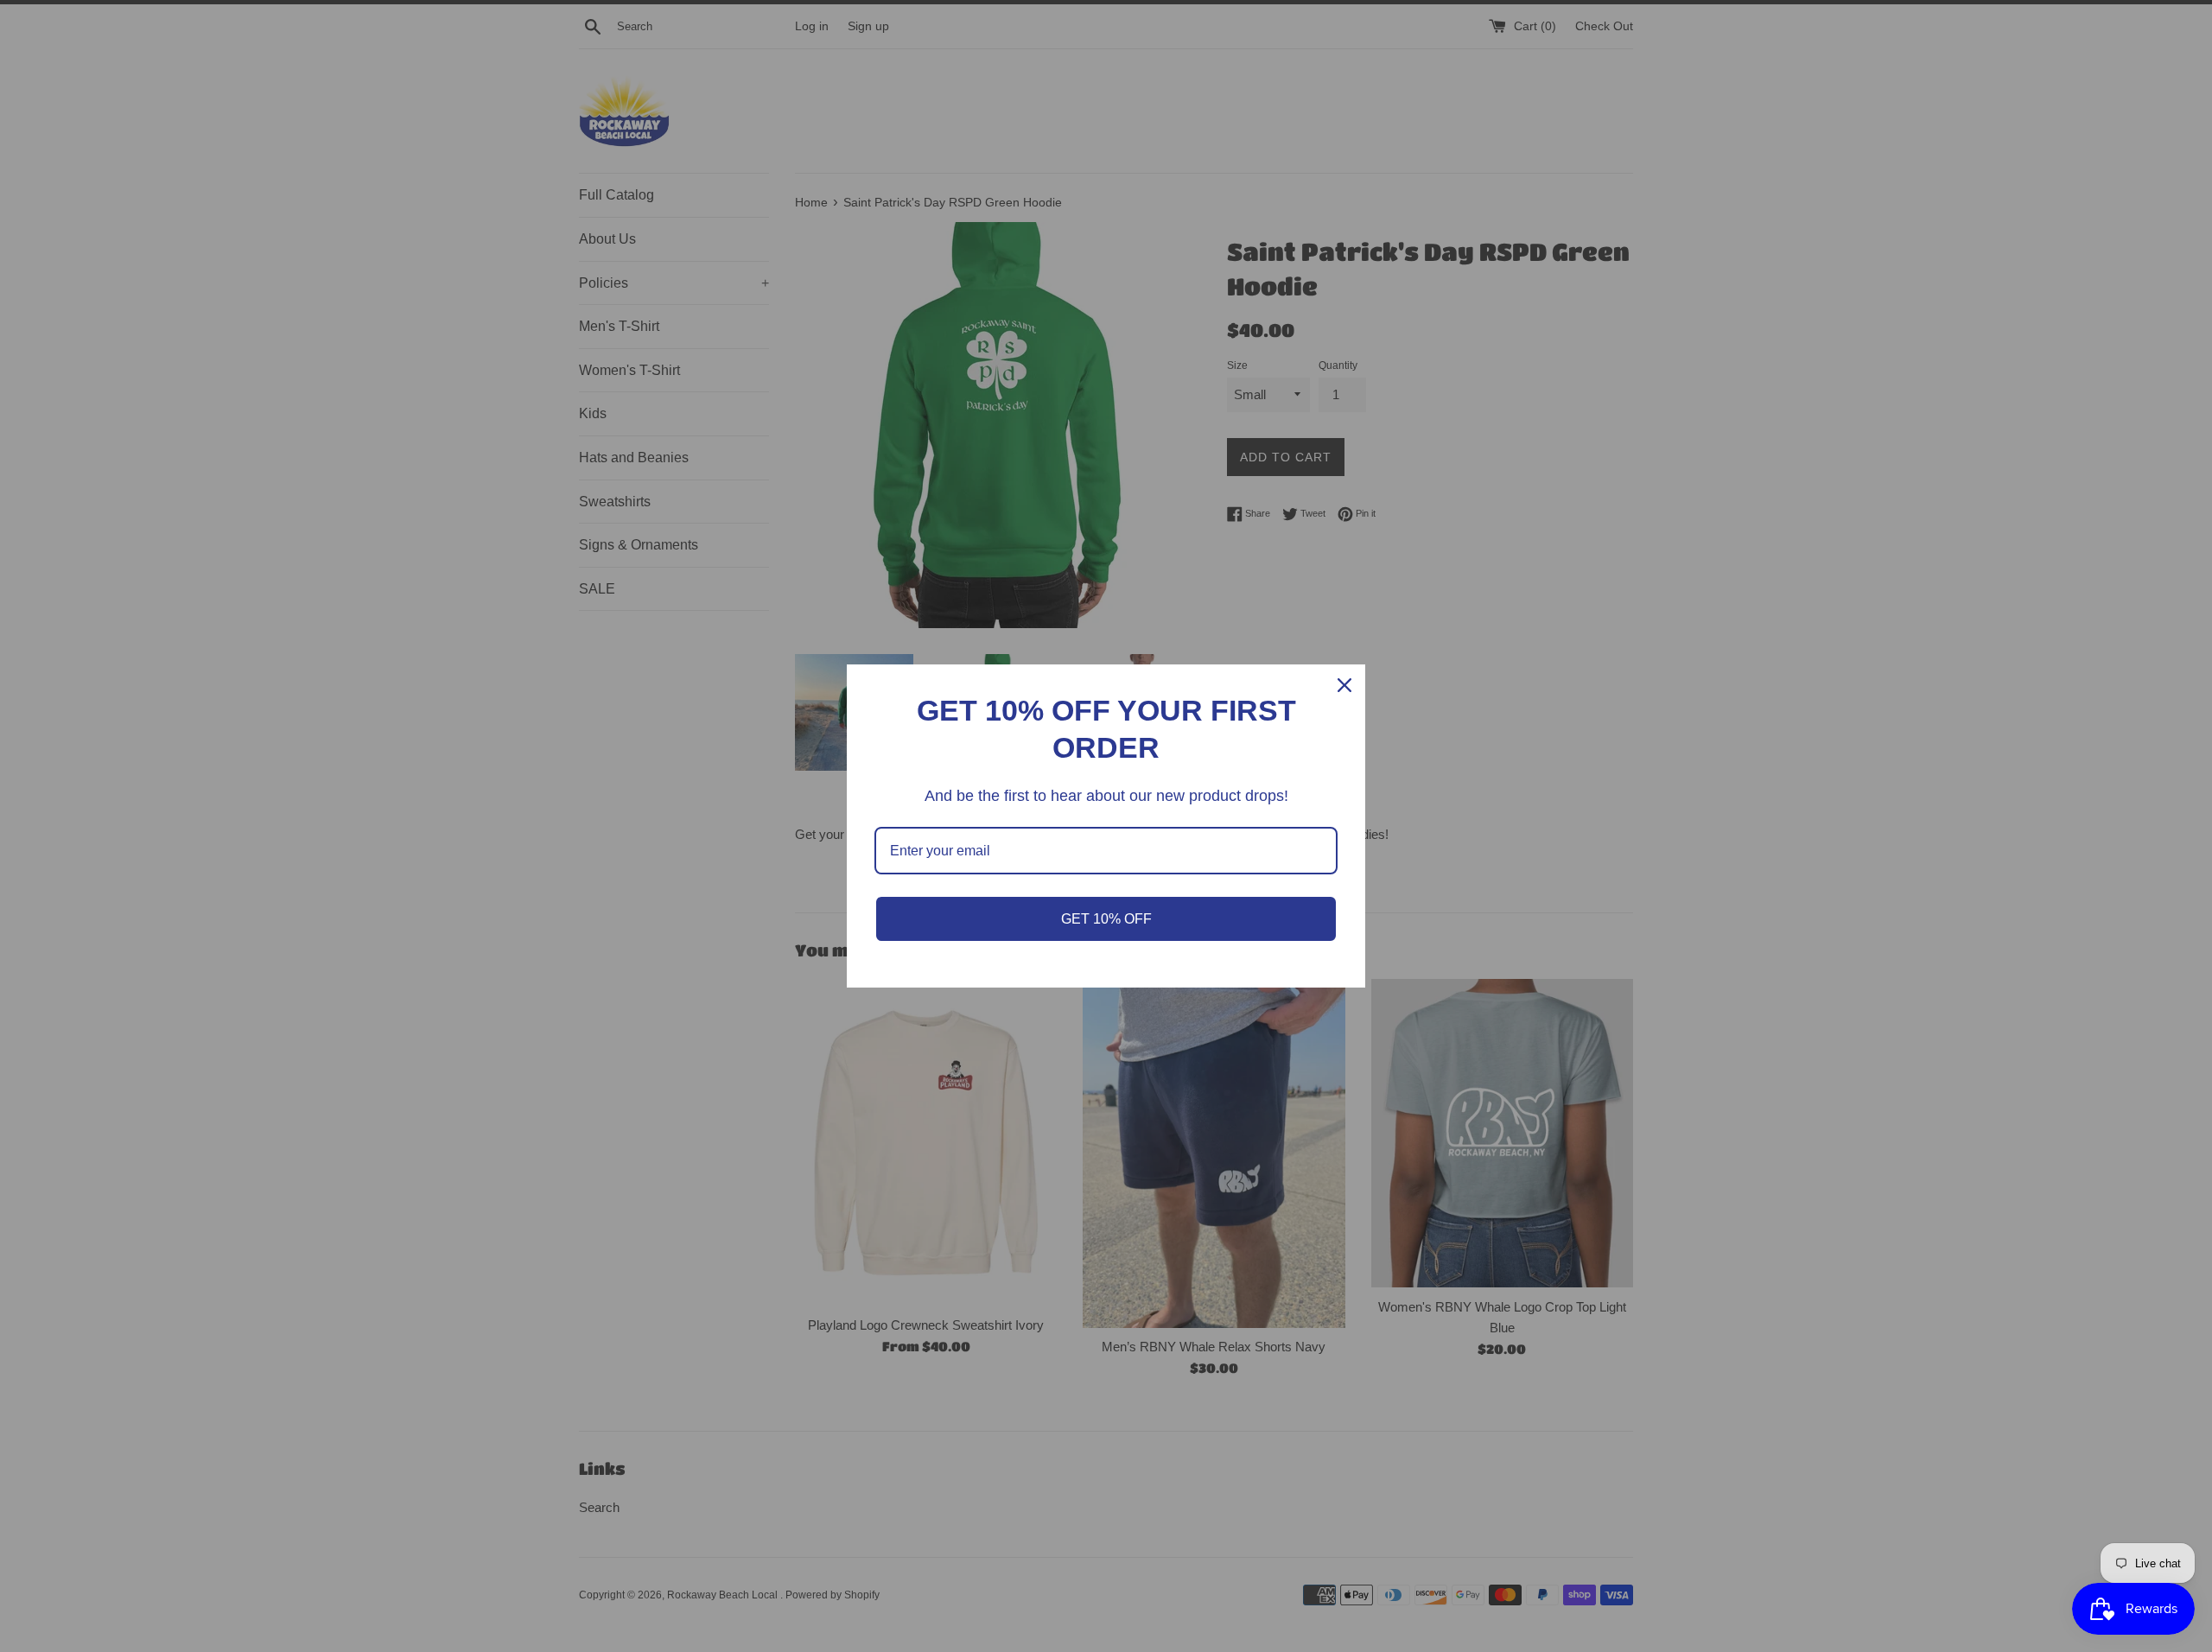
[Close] (1344, 685)
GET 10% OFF (1106, 919)
